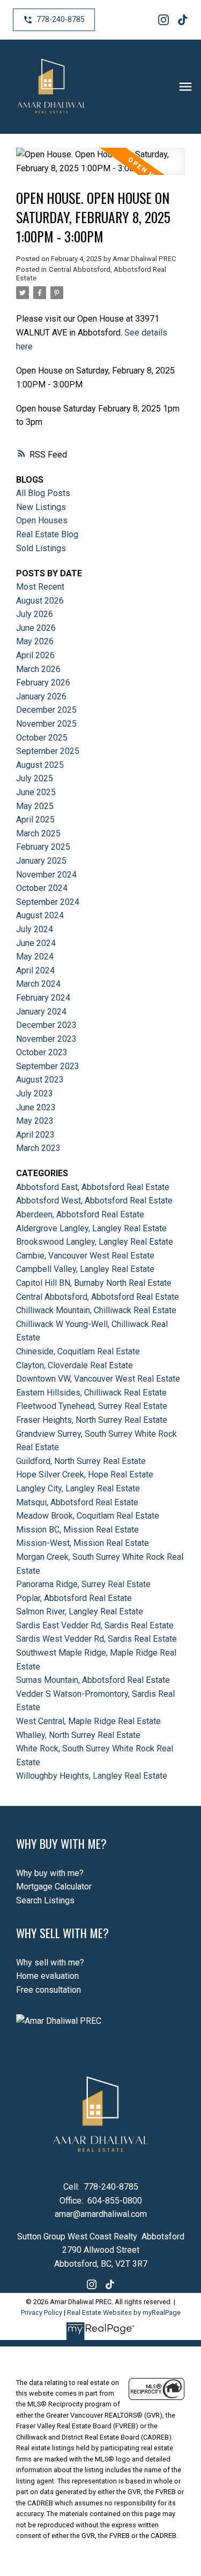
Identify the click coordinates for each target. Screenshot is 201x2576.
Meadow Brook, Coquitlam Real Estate (88, 1516)
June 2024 (36, 943)
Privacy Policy (42, 2312)
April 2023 (35, 1135)
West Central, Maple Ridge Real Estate (88, 1721)
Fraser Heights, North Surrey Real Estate (92, 1420)
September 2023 (48, 1066)
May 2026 (35, 641)
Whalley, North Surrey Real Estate (78, 1735)
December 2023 (46, 1025)
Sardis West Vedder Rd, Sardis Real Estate (96, 1639)
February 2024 (43, 998)
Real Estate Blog (47, 534)
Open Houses (42, 520)
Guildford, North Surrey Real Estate (81, 1461)
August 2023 (40, 1080)
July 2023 (35, 1093)
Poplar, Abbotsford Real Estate (74, 1598)
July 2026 (35, 614)
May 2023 (35, 1121)
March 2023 (38, 1148)
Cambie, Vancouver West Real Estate (85, 1256)
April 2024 (35, 970)
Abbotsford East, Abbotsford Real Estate (93, 1187)
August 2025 (40, 765)
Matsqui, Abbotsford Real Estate (77, 1502)
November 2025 (46, 724)
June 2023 (36, 1107)
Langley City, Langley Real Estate (78, 1488)
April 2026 (35, 655)
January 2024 (41, 1012)
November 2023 (46, 1039)
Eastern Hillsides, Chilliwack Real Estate (91, 1393)
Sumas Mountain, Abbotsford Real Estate (93, 1680)
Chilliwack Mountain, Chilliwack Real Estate (96, 1310)
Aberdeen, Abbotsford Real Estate (80, 1214)
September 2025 (48, 751)
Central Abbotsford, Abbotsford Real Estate (98, 1297)
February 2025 (43, 847)
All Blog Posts (43, 493)
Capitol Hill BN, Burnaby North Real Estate (94, 1283)
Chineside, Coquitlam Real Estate (78, 1351)
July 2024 (35, 929)
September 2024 (48, 902)
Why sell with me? (50, 1963)
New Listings (41, 507)
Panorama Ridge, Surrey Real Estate (83, 1584)
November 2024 (46, 875)
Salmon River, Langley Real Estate (80, 1611)
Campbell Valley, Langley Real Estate (85, 1269)
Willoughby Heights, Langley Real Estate (92, 1776)
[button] (54, 20)
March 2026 (38, 669)
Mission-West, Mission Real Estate (83, 1543)
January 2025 (41, 861)
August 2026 (40, 601)
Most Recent (40, 587)
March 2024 (38, 984)
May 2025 (35, 806)
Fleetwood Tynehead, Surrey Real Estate (92, 1406)
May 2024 (35, 957)
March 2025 (38, 833)
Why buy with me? (50, 1873)
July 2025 (35, 778)
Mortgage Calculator (54, 1887)
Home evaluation (47, 1976)
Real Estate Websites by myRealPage (124, 2312)
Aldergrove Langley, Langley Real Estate (91, 1228)
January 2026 (41, 696)
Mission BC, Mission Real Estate (77, 1530)
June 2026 (36, 628)
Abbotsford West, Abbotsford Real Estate (94, 1201)
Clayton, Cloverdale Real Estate (75, 1365)
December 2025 (46, 710)
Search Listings (45, 1900)
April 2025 (35, 820)
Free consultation (49, 1990)
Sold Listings (41, 548)
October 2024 (42, 888)
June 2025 (36, 792)
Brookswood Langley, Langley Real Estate (95, 1242)
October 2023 (42, 1052)
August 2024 (40, 915)
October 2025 (42, 738)
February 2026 (43, 683)
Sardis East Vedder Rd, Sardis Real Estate (95, 1625)
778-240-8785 (61, 20)
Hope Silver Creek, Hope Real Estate (85, 1474)
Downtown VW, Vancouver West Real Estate (98, 1379)
